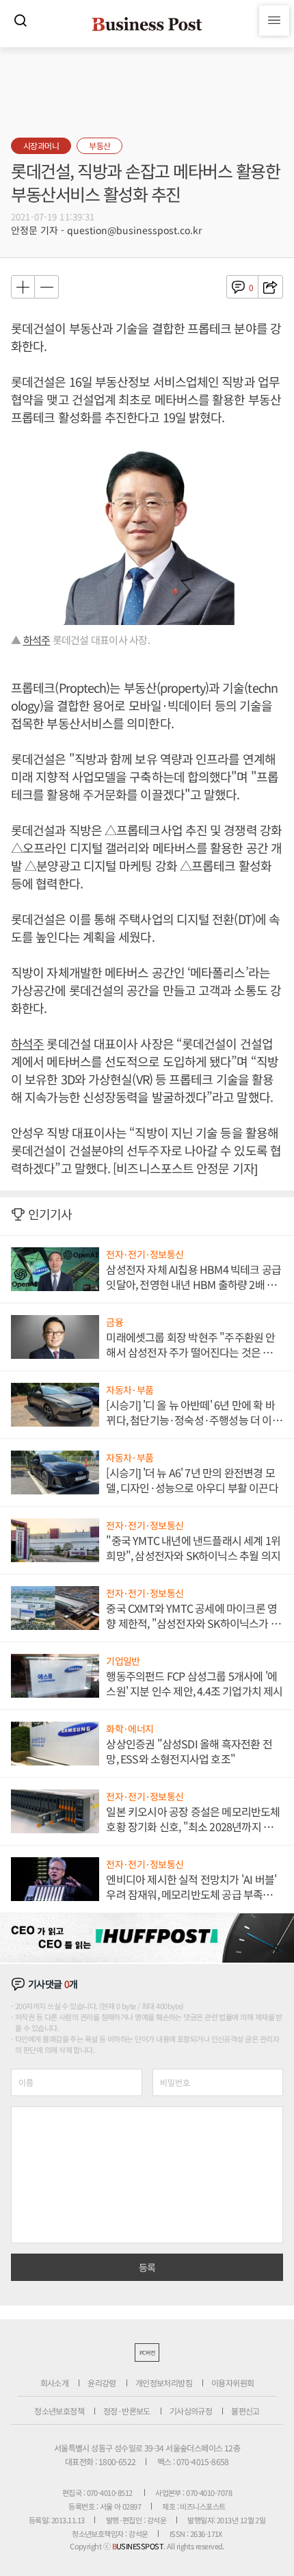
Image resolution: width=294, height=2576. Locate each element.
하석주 (37, 640)
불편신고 (245, 2411)
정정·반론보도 (127, 2411)
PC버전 (147, 2352)
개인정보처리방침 (164, 2383)
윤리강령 (102, 2383)
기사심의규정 (191, 2411)
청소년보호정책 (59, 2411)
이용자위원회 (232, 2383)
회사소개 (55, 2383)
